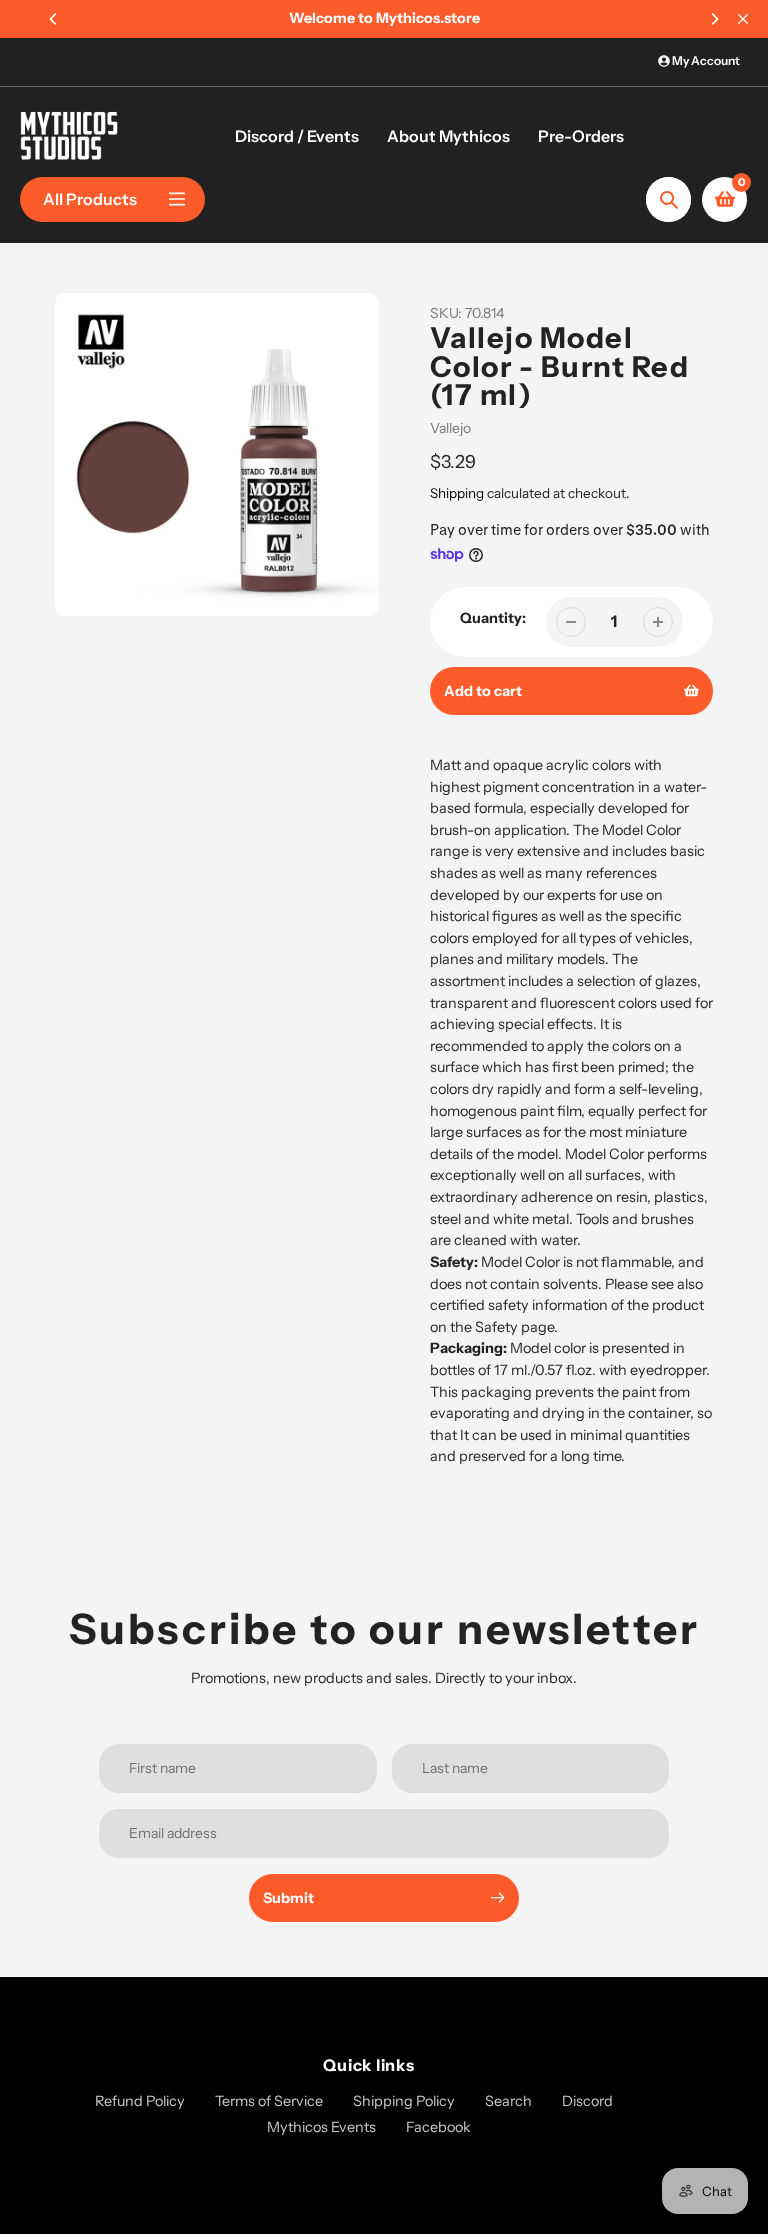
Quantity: (493, 618)
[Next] (714, 19)
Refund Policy (140, 2101)
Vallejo (450, 428)
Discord (587, 2101)
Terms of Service (269, 2101)
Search (508, 2101)
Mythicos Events (321, 2127)
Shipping (457, 493)
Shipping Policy (404, 2101)
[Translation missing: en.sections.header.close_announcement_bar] (743, 19)
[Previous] (54, 19)
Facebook (438, 2127)
